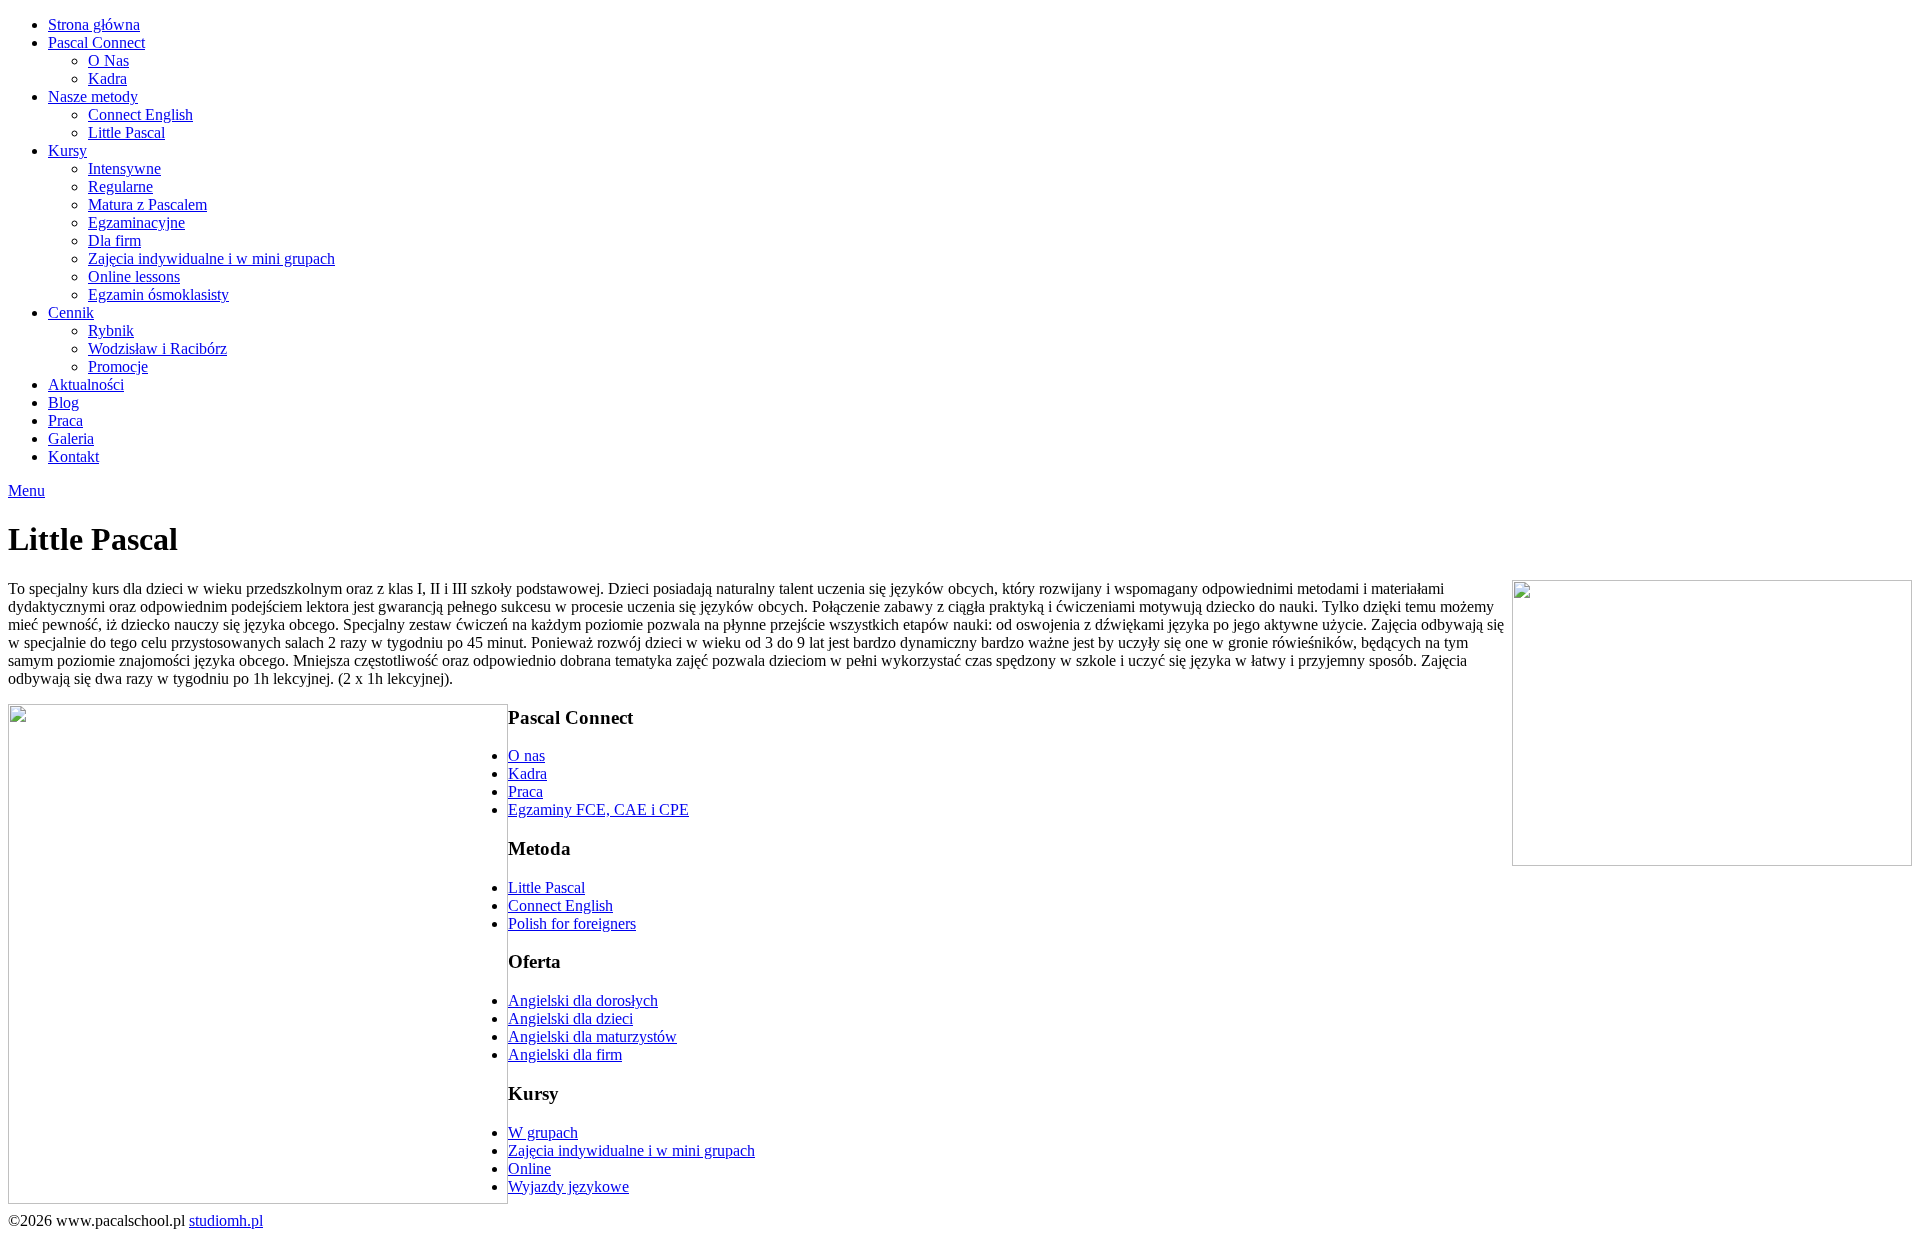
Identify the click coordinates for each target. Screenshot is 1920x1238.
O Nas (108, 60)
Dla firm (114, 240)
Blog (63, 402)
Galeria (71, 438)
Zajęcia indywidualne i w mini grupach (211, 258)
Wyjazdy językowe (568, 1186)
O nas (526, 755)
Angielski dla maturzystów (592, 1036)
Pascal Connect (96, 42)
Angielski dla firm (565, 1054)
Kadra (107, 78)
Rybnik (111, 330)
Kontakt (73, 456)
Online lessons (134, 276)
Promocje (118, 366)
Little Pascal (126, 132)
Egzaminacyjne (136, 222)
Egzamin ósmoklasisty (158, 294)
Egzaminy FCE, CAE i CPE (598, 809)
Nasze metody (93, 96)
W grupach (543, 1132)
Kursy (67, 150)
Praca (65, 420)
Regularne (120, 186)
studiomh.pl (226, 1220)
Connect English (140, 114)
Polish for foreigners (572, 923)
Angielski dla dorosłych (583, 1000)
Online (529, 1168)
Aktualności (86, 384)
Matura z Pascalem (147, 204)
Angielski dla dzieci (570, 1018)
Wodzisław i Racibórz (157, 348)
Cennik (71, 312)
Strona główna (94, 24)
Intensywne (124, 168)
